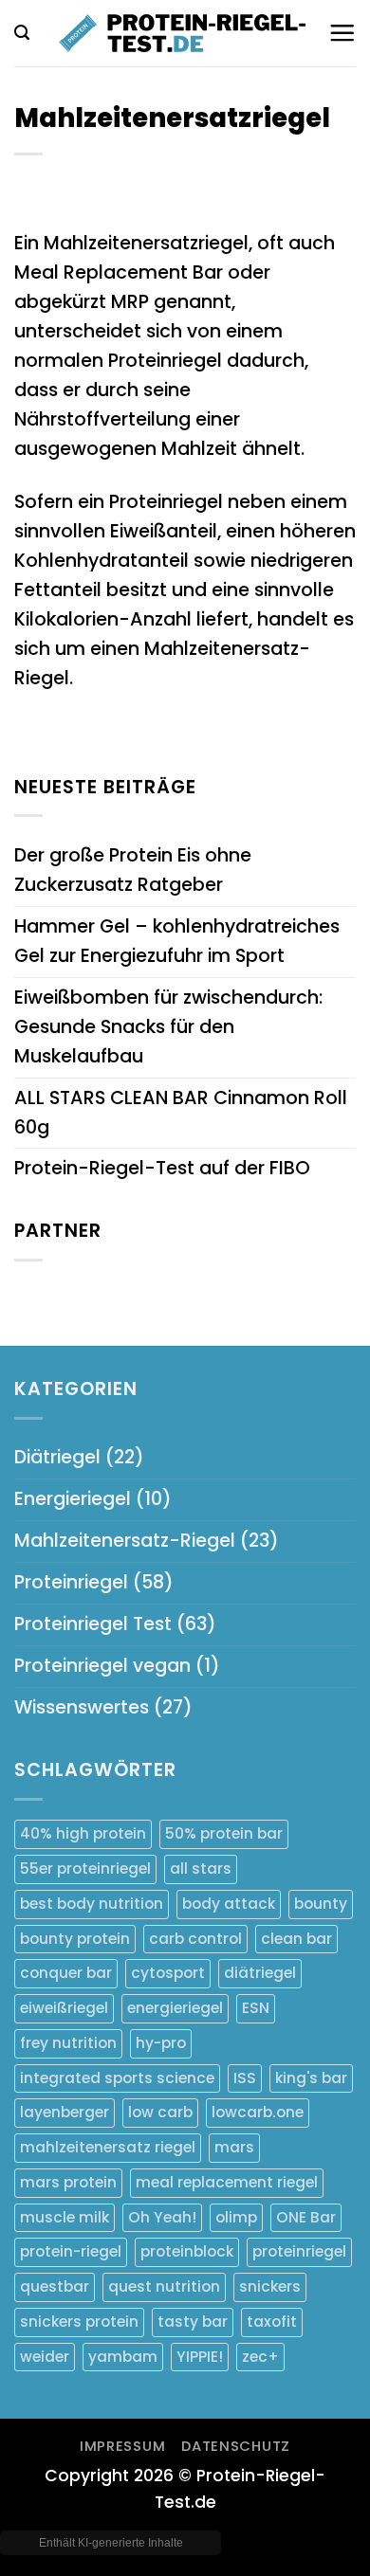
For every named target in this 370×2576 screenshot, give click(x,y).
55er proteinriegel (85, 1869)
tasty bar (193, 2322)
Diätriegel (57, 1457)
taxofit (272, 2322)
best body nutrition (92, 1904)
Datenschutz (236, 2446)
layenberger (65, 2112)
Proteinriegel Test (93, 1624)
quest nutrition (164, 2286)
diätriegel (260, 1973)
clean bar (296, 1939)
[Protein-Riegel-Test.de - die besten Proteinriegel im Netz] (181, 33)
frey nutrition (68, 2043)
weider (45, 2357)
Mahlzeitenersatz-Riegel (125, 1541)
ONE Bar (306, 2217)
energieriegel (175, 2008)
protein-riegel (71, 2251)
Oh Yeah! (162, 2217)
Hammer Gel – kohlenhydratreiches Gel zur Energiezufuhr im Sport (177, 941)
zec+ (260, 2357)
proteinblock (187, 2251)
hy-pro (161, 2043)
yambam (123, 2357)
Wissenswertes (82, 1707)
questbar (55, 2286)
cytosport (168, 1973)
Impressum (123, 2446)
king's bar (311, 2078)
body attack (229, 1904)
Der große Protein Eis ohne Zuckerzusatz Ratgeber (133, 870)
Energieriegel (73, 1499)
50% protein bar (224, 1833)
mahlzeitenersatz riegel (108, 2147)
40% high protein (83, 1833)
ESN (256, 2008)
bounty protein (75, 1939)
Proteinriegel (71, 1582)
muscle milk (65, 2217)
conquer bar (66, 1973)
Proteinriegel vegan (102, 1666)
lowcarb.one (258, 2112)
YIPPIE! (200, 2357)
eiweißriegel (64, 2008)
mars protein (68, 2182)
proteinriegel (299, 2251)
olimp (236, 2217)
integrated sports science (117, 2078)
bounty (321, 1904)
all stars (201, 1869)
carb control (195, 1939)
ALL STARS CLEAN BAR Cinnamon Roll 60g (181, 1113)
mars (234, 2147)
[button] (22, 33)
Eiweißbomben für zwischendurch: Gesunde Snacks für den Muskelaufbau (168, 1027)
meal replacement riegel (227, 2182)
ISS (245, 2078)
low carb (160, 2112)
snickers (270, 2286)
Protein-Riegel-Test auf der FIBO (162, 1168)
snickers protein (79, 2322)
